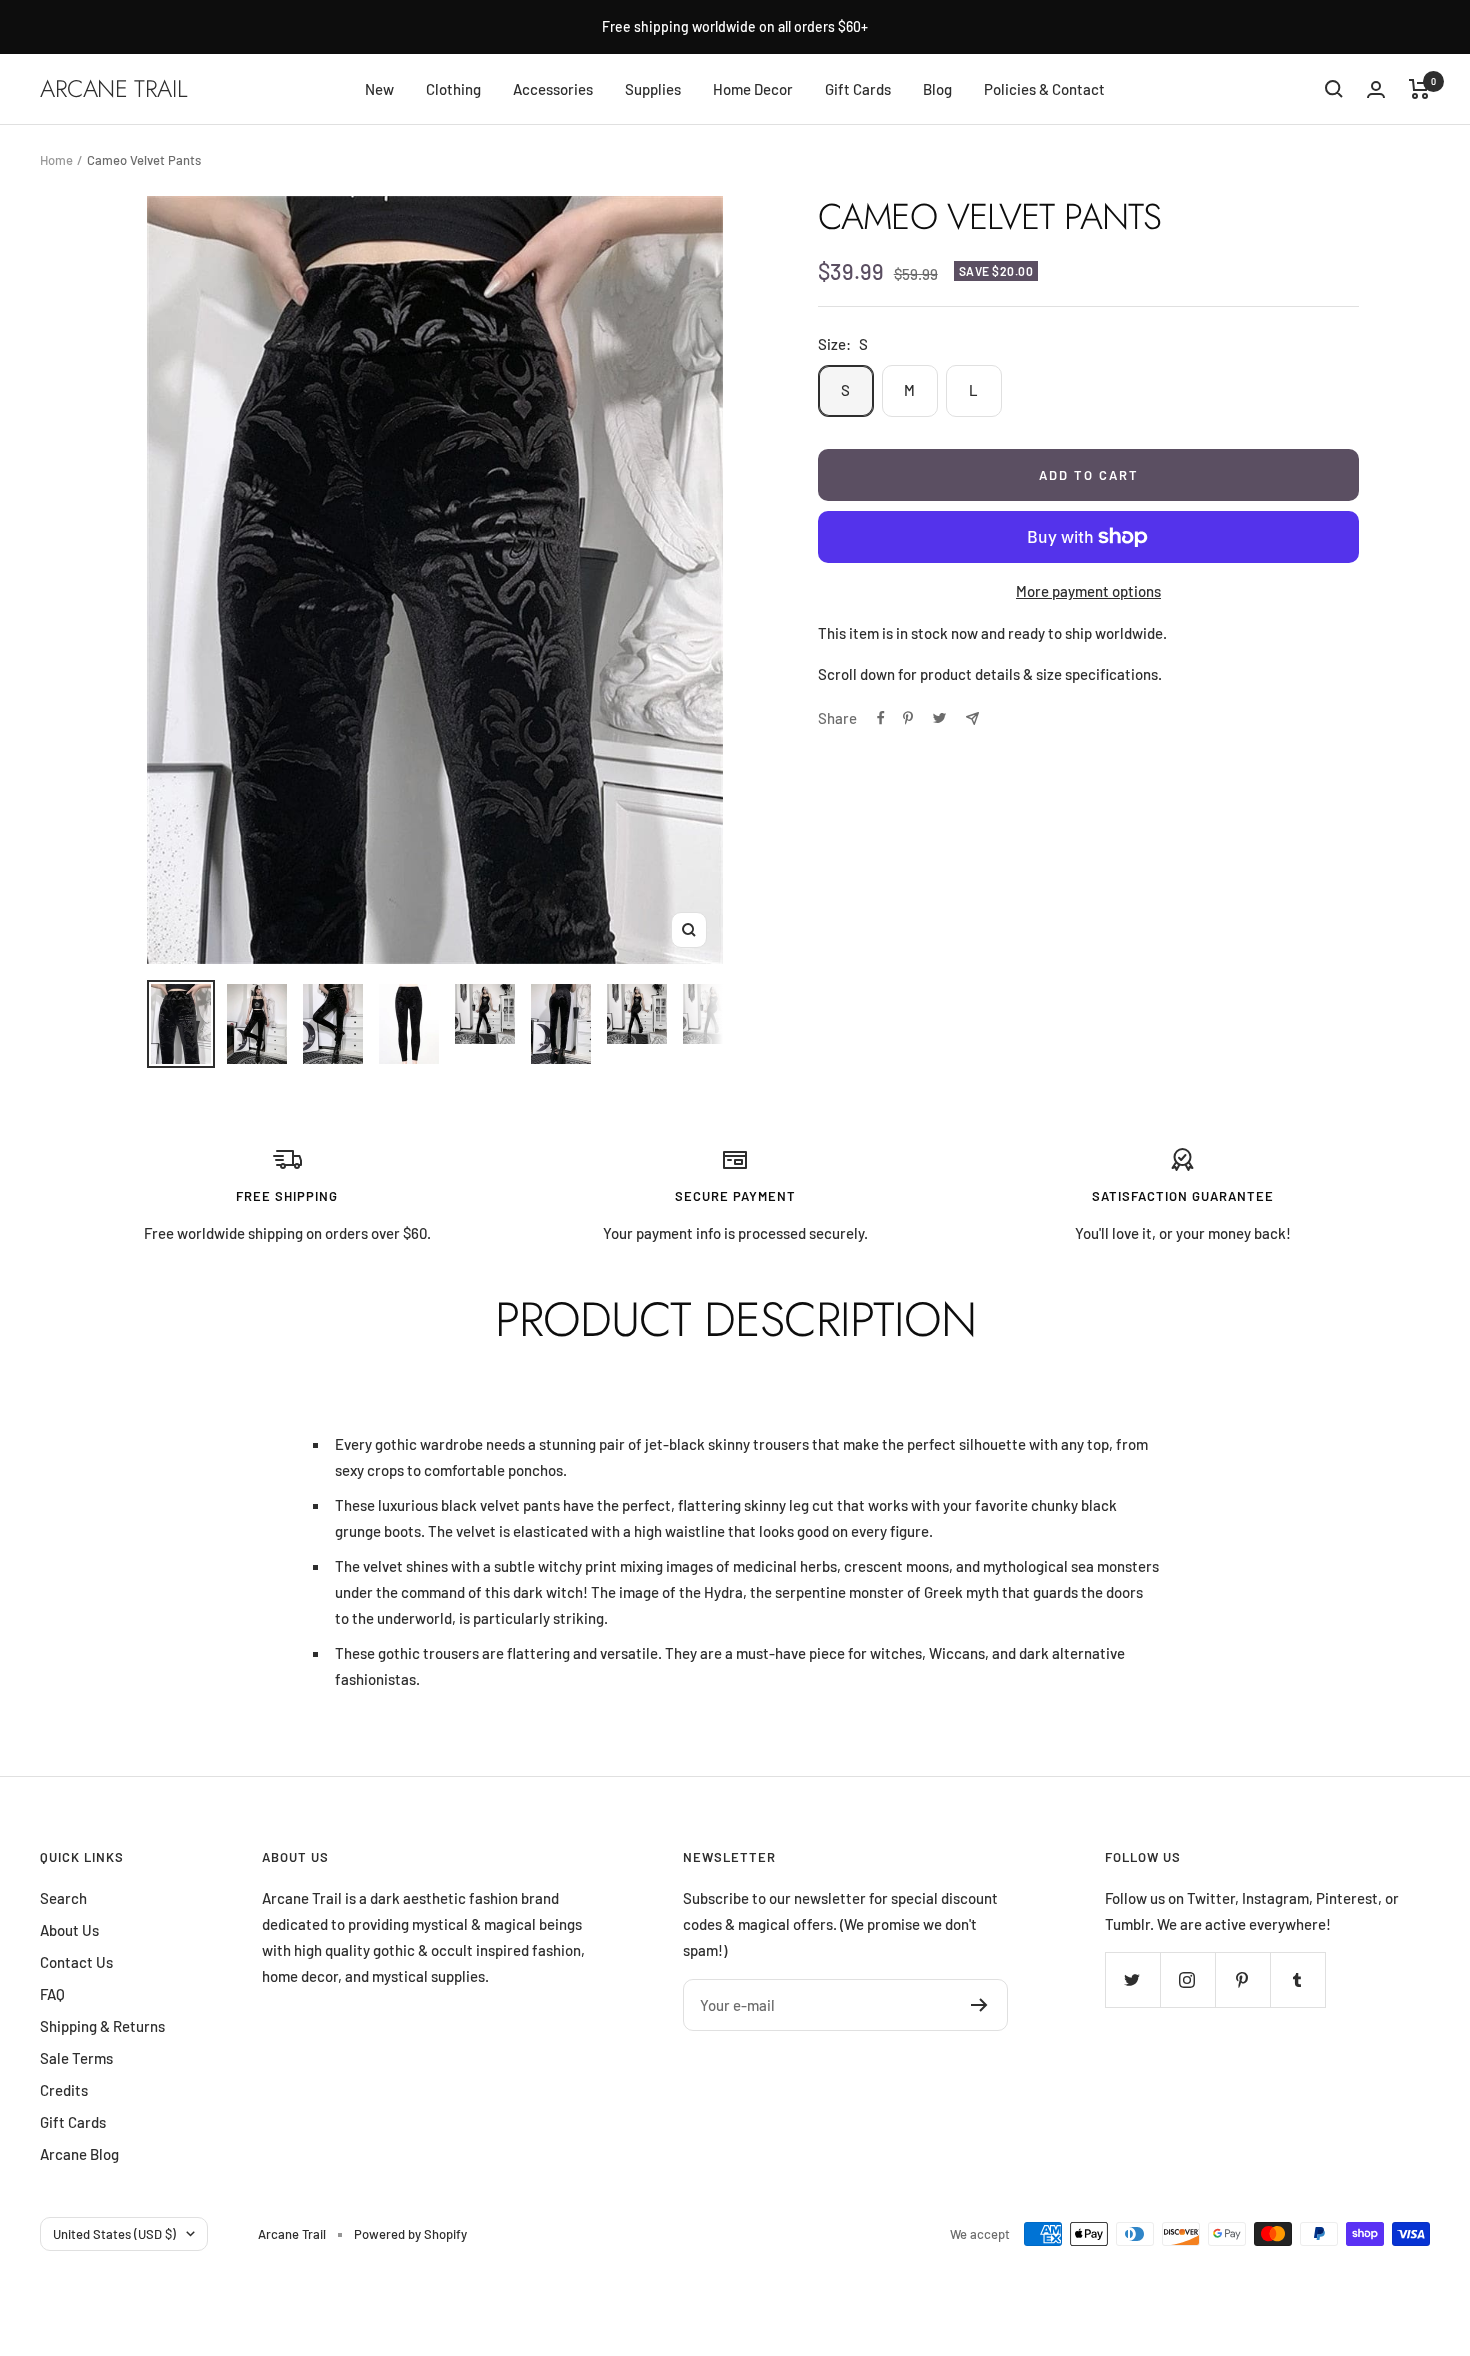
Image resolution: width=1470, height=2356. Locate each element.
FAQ (52, 1994)
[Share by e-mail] (972, 718)
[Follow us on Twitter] (1132, 1979)
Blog (937, 89)
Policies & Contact (1044, 89)
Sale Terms (76, 2058)
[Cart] (1419, 89)
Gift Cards (858, 89)
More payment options (1088, 591)
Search (63, 1898)
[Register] (979, 2005)
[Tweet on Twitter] (939, 718)
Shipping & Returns (102, 2026)
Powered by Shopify (410, 2234)
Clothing (453, 89)
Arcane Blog (79, 2154)
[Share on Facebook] (881, 718)
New (379, 89)
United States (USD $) (114, 2234)
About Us (69, 1930)
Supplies (653, 89)
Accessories (553, 89)
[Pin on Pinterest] (908, 718)
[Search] (1334, 89)
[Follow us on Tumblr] (1297, 1979)
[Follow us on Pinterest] (1242, 1979)
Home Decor (753, 89)
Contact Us (76, 1962)
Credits (64, 2090)
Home (56, 160)
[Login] (1376, 89)
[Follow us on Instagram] (1187, 1979)
